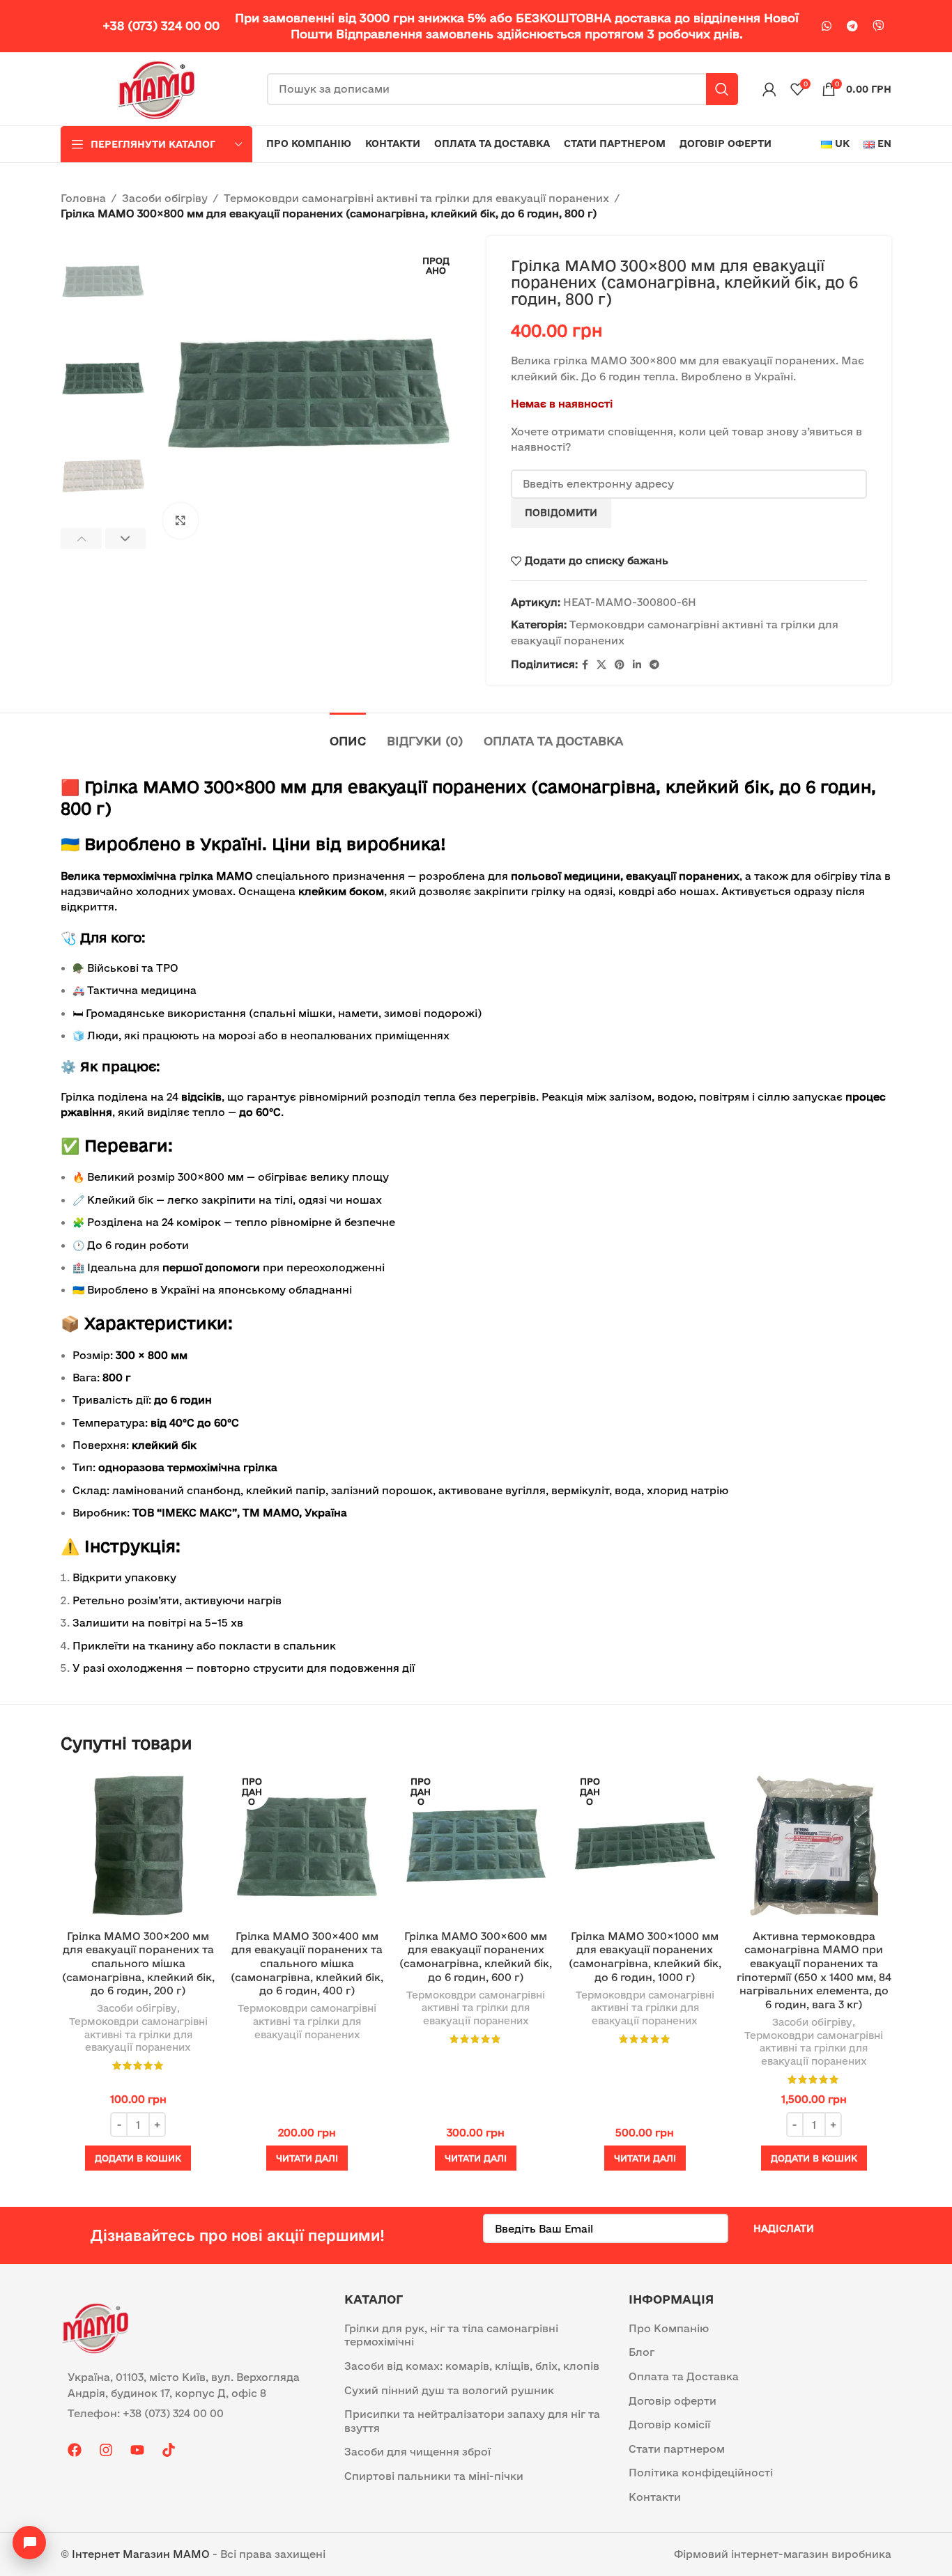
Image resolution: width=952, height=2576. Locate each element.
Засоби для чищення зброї (417, 2452)
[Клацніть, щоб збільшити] (181, 520)
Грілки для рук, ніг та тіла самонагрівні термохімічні (451, 2335)
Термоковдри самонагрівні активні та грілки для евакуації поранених (416, 198)
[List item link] (192, 2414)
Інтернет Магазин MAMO (141, 2554)
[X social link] (601, 665)
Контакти (655, 2497)
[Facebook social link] (585, 665)
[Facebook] (75, 2450)
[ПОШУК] (722, 89)
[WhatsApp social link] (827, 26)
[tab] (348, 734)
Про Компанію (669, 2328)
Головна (83, 198)
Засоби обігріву (165, 198)
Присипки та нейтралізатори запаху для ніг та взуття (472, 2421)
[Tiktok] (169, 2450)
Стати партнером (677, 2449)
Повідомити (561, 513)
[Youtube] (137, 2450)
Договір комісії (669, 2424)
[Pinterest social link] (620, 665)
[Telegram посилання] (852, 26)
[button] (81, 538)
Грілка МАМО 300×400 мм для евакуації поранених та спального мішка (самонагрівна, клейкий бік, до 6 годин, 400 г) (307, 1963)
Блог (642, 2352)
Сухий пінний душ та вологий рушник (449, 2390)
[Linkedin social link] (637, 665)
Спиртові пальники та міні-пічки (434, 2476)
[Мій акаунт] (769, 89)
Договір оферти (673, 2401)
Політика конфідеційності (701, 2473)
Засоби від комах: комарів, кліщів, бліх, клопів (472, 2366)
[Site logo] (157, 88)
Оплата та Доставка (684, 2376)
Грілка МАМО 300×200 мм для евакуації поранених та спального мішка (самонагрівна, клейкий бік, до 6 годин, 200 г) (138, 1963)
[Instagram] (106, 2450)
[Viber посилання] (878, 26)
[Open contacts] (29, 2543)
